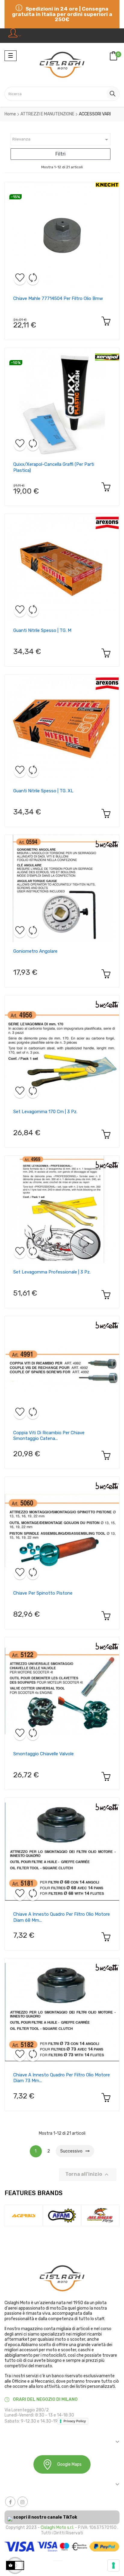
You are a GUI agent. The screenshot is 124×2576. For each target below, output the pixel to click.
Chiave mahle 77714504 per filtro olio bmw (58, 298)
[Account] (15, 36)
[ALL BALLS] (64, 2215)
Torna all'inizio (88, 2175)
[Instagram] (23, 2502)
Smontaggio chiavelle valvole (43, 1754)
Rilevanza (61, 140)
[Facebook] (10, 2502)
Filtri (60, 154)
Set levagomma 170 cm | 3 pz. (45, 1112)
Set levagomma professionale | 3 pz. (52, 1272)
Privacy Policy (75, 2421)
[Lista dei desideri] (20, 279)
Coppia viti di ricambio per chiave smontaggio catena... (49, 1436)
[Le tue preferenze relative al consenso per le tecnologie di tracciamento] (113, 2565)
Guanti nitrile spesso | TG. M (42, 630)
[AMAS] (102, 2215)
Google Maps (69, 2464)
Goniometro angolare (35, 951)
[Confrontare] (33, 279)
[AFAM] (26, 2215)
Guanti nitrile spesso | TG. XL (43, 791)
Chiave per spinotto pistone (43, 1593)
